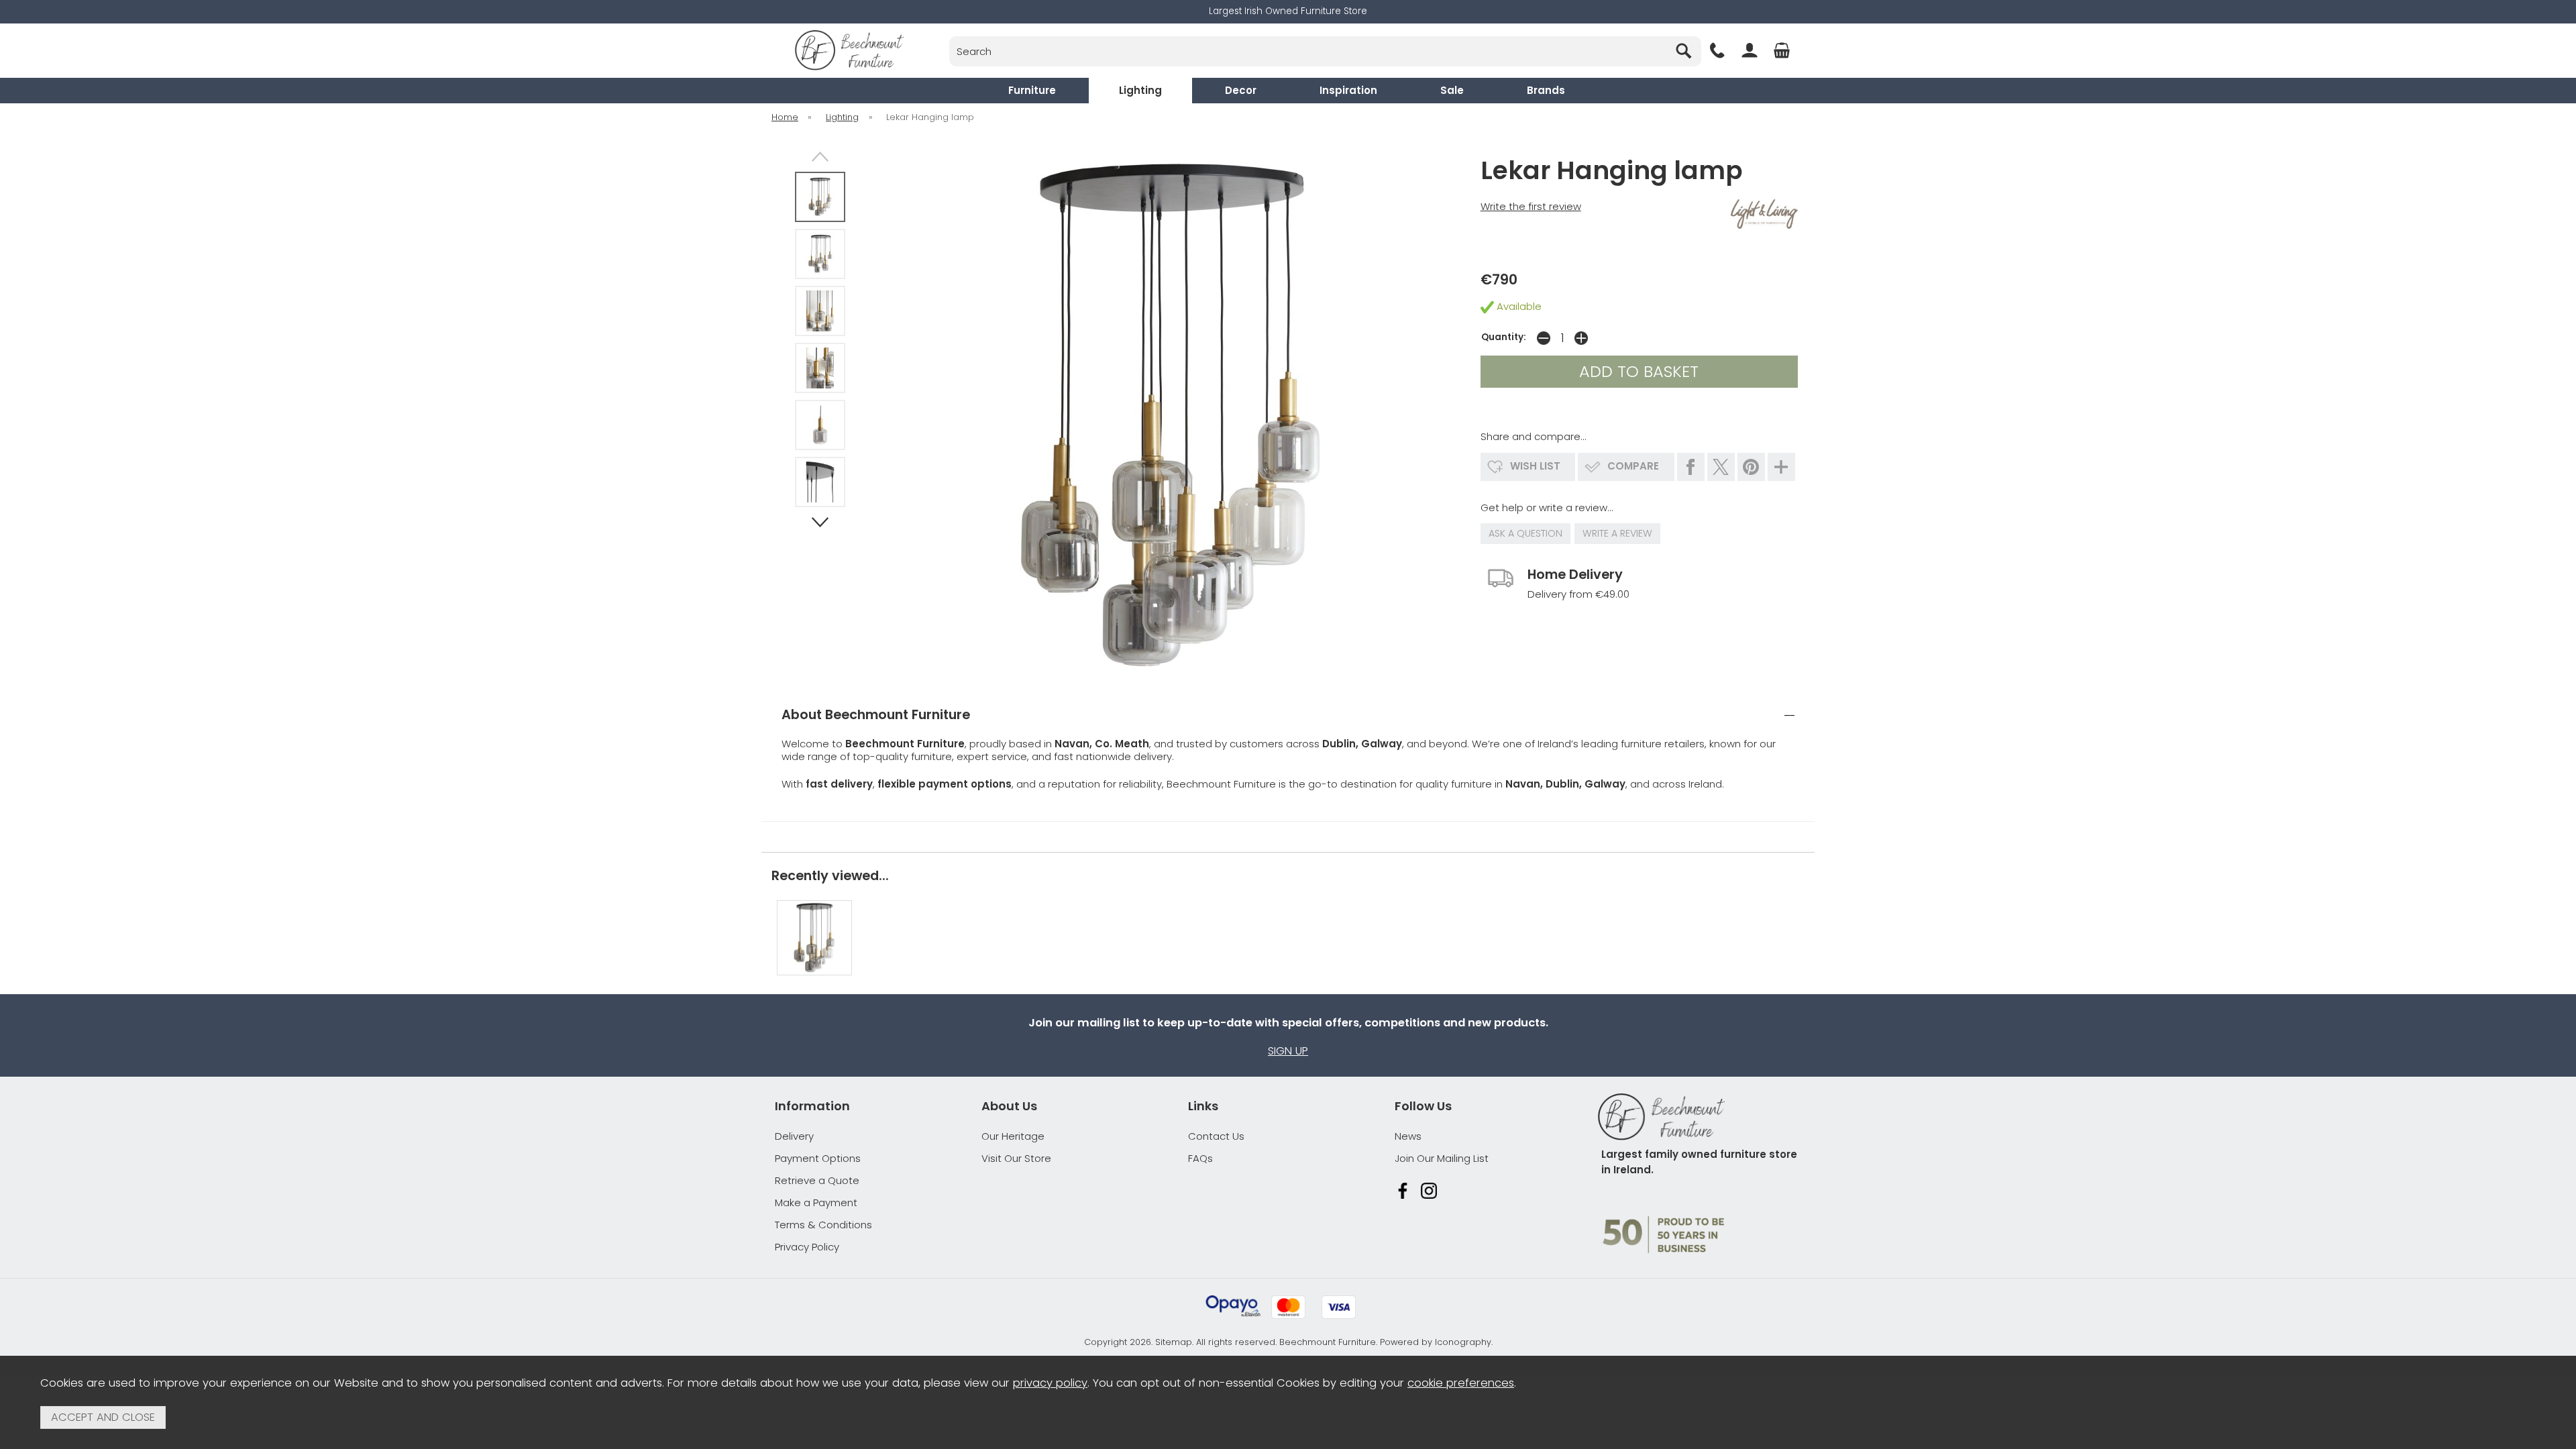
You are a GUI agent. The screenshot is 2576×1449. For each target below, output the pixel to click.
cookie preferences (1461, 1383)
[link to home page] (849, 50)
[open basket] (1782, 50)
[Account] (1750, 50)
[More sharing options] (1781, 467)
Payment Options (818, 1158)
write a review (1617, 533)
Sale (1452, 90)
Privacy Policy (807, 1247)
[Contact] (1717, 50)
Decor (1241, 90)
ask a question (1525, 533)
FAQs (1200, 1158)
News (1408, 1136)
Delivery (794, 1136)
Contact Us (1216, 1136)
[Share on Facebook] (1691, 467)
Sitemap (1174, 1342)
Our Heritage (1013, 1136)
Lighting (1140, 90)
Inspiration (1348, 90)
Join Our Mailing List (1442, 1158)
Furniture (1032, 90)
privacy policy (1050, 1383)
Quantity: (1504, 337)
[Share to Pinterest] (1751, 467)
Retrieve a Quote (817, 1180)
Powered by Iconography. (1436, 1342)
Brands (1546, 90)
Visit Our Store (1016, 1158)
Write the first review (1531, 206)
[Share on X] (1721, 467)
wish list (1535, 466)
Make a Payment (816, 1202)
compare (1633, 466)
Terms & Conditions (823, 1225)
